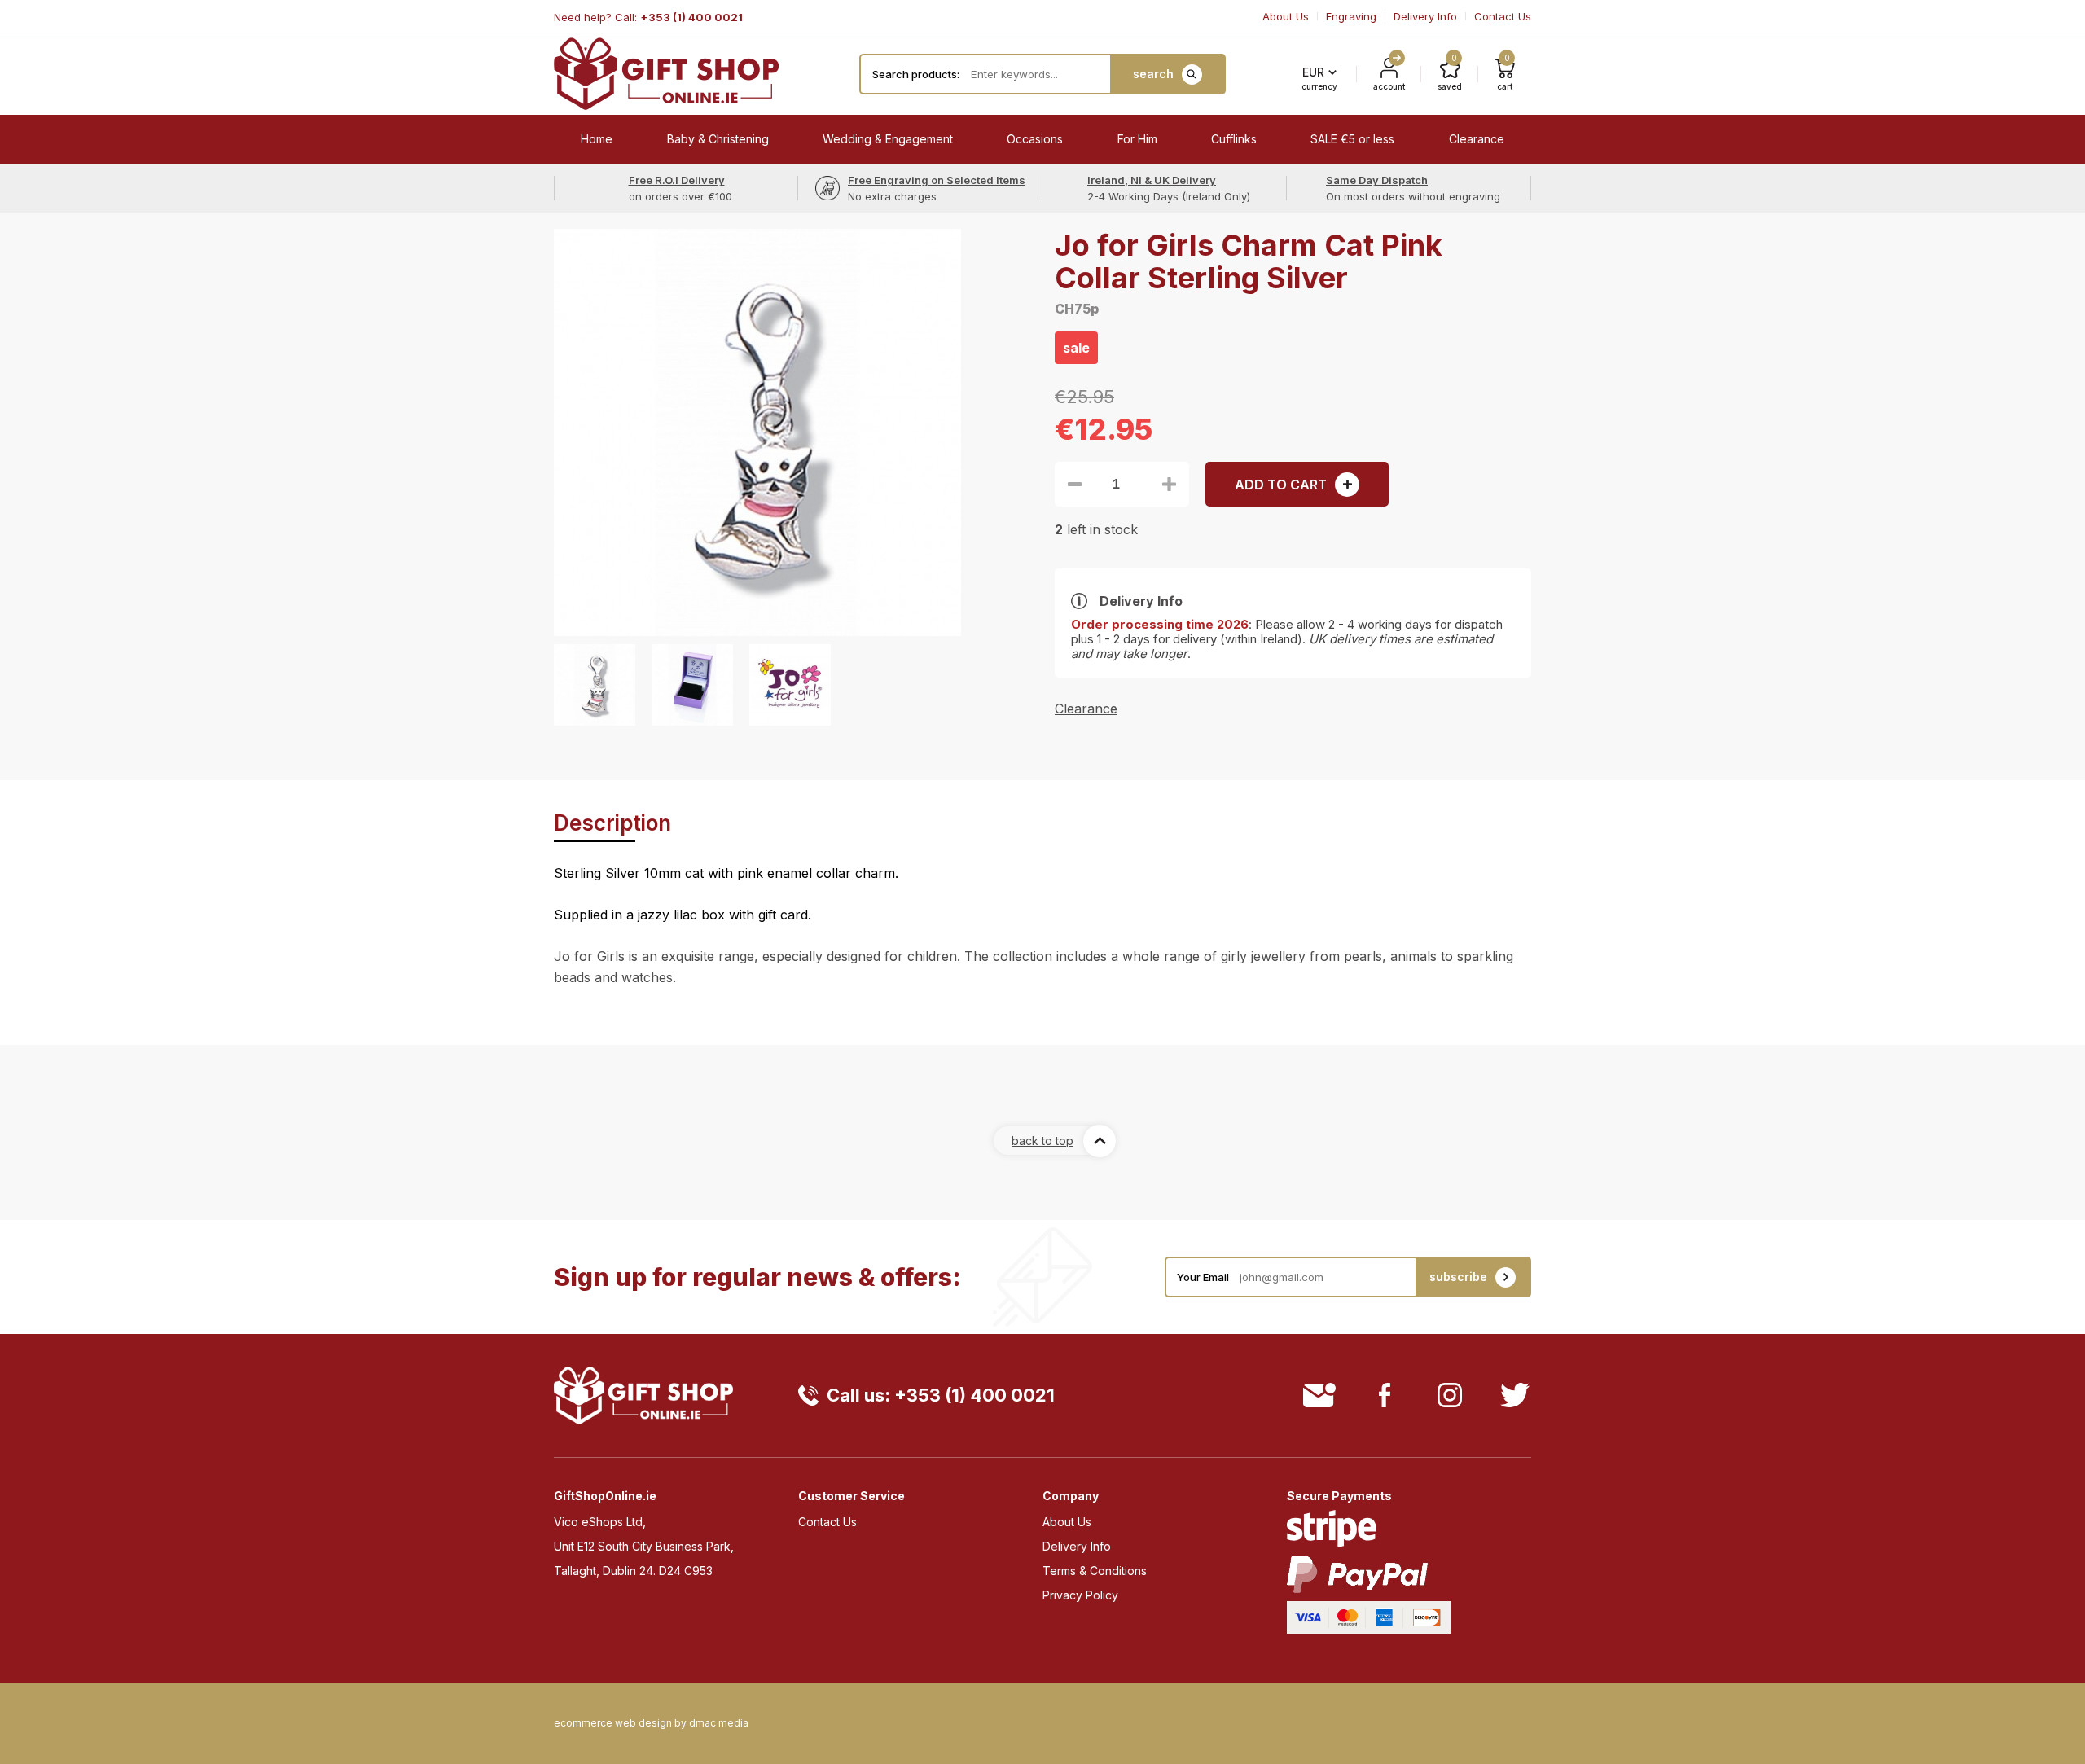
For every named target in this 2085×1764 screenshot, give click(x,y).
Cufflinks (1234, 139)
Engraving (1351, 16)
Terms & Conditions (1095, 1571)
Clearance (1477, 139)
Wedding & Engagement (888, 139)
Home (597, 139)
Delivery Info (1425, 16)
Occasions (1035, 139)
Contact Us (1503, 16)
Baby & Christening (718, 139)
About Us (1286, 16)
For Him (1137, 139)
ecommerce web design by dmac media (651, 1723)
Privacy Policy (1080, 1595)
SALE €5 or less (1352, 139)
